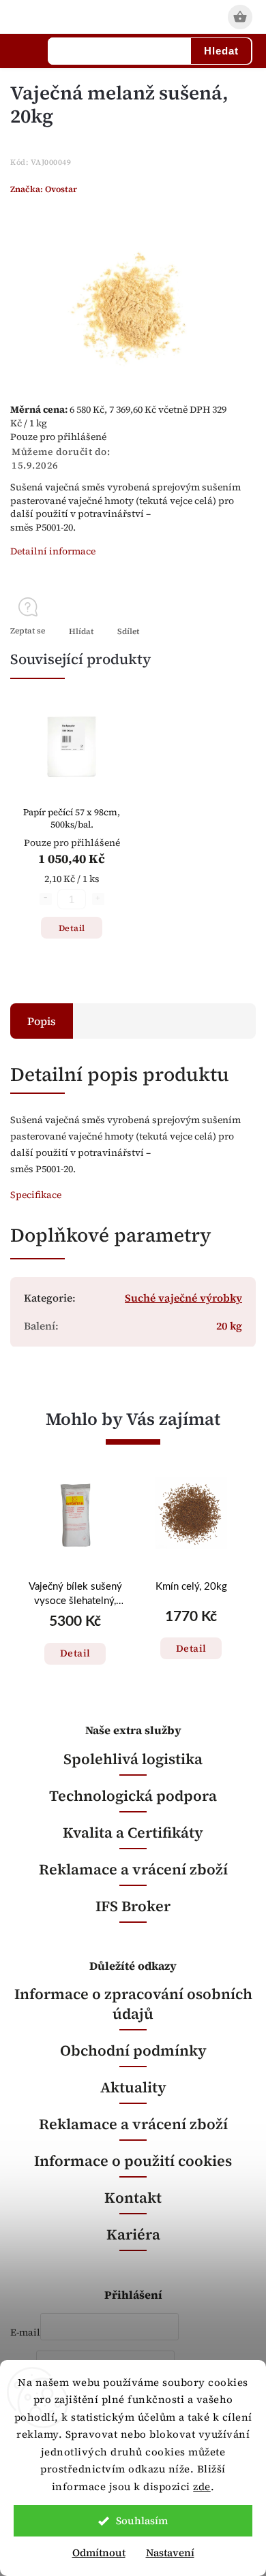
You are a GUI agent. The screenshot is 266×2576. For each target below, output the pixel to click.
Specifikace (36, 1195)
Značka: (44, 189)
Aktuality (133, 2087)
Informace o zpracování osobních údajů (133, 2004)
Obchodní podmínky (133, 2051)
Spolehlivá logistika (133, 1759)
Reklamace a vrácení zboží (133, 1869)
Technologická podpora (133, 1796)
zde (202, 2486)
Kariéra (133, 2234)
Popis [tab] (42, 1021)
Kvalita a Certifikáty (133, 1833)
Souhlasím (142, 2520)
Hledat (221, 51)
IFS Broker (133, 1906)
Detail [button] (75, 1653)
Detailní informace (53, 551)
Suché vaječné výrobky (183, 1298)
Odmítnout (99, 2553)
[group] (75, 1589)
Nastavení (170, 2553)
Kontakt (133, 2198)
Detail (72, 928)
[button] (75, 1640)
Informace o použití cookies (133, 2161)
